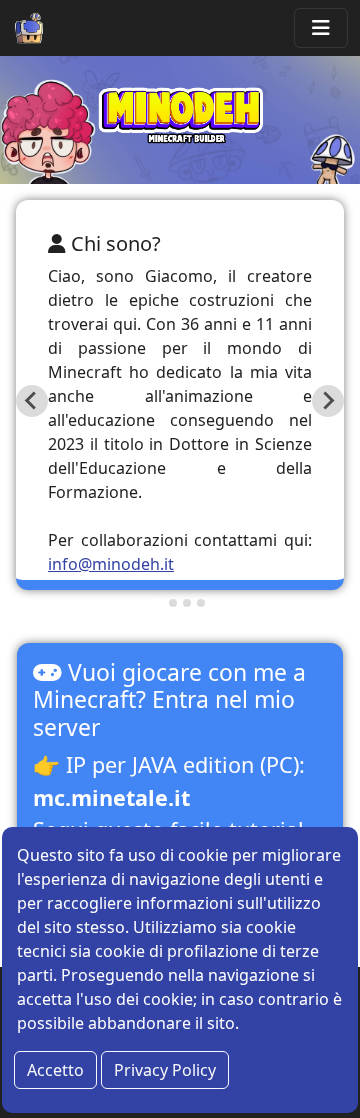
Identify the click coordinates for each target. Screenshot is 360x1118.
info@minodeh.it (111, 564)
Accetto (55, 1070)
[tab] (158, 602)
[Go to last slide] (32, 401)
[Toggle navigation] (321, 28)
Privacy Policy (165, 1070)
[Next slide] (328, 401)
